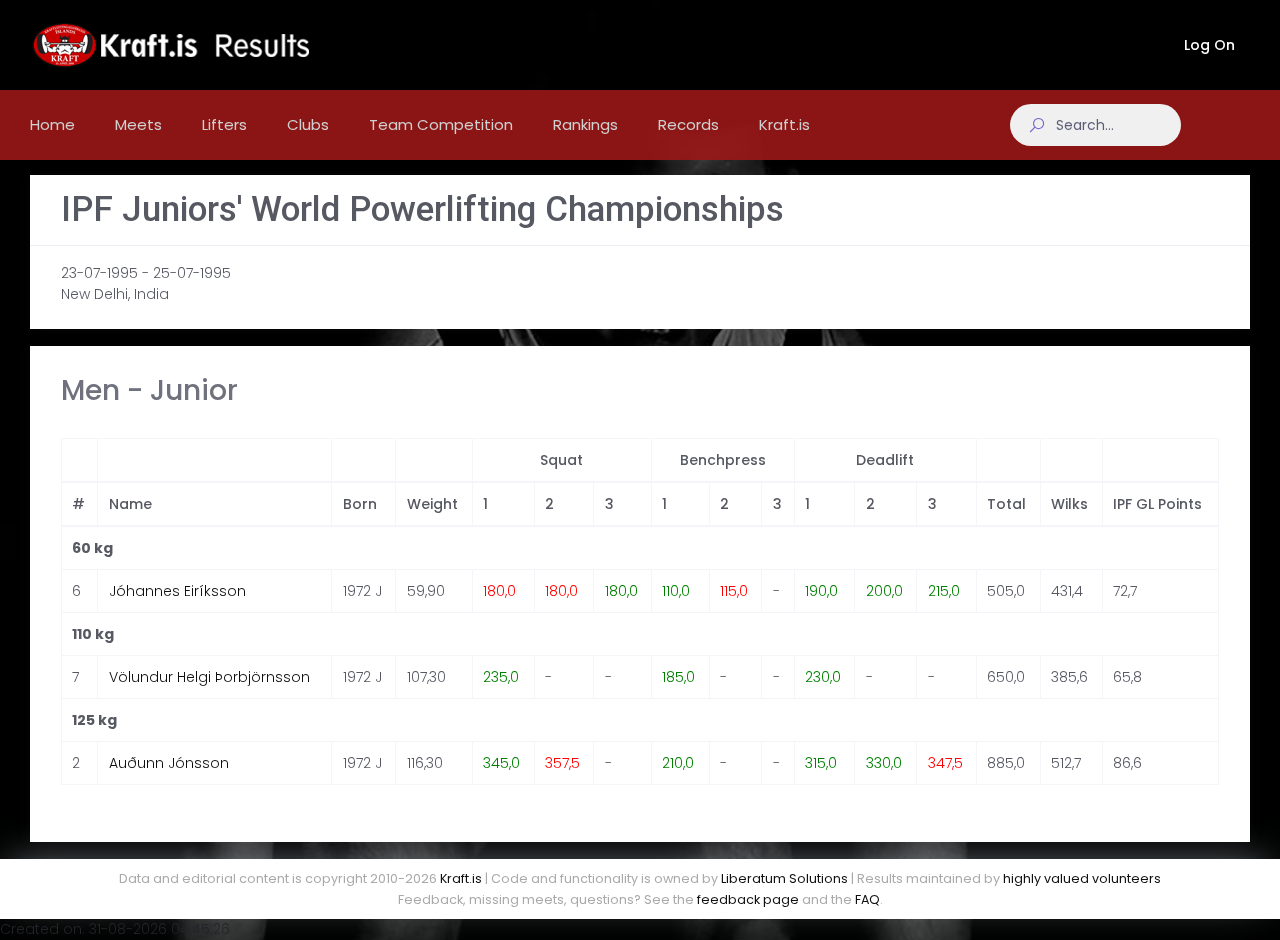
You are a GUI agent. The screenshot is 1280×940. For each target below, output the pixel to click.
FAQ (867, 899)
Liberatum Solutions (784, 878)
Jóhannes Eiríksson (177, 591)
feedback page (748, 899)
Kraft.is (461, 878)
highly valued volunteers (1082, 878)
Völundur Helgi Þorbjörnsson (209, 677)
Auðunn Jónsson (169, 763)
